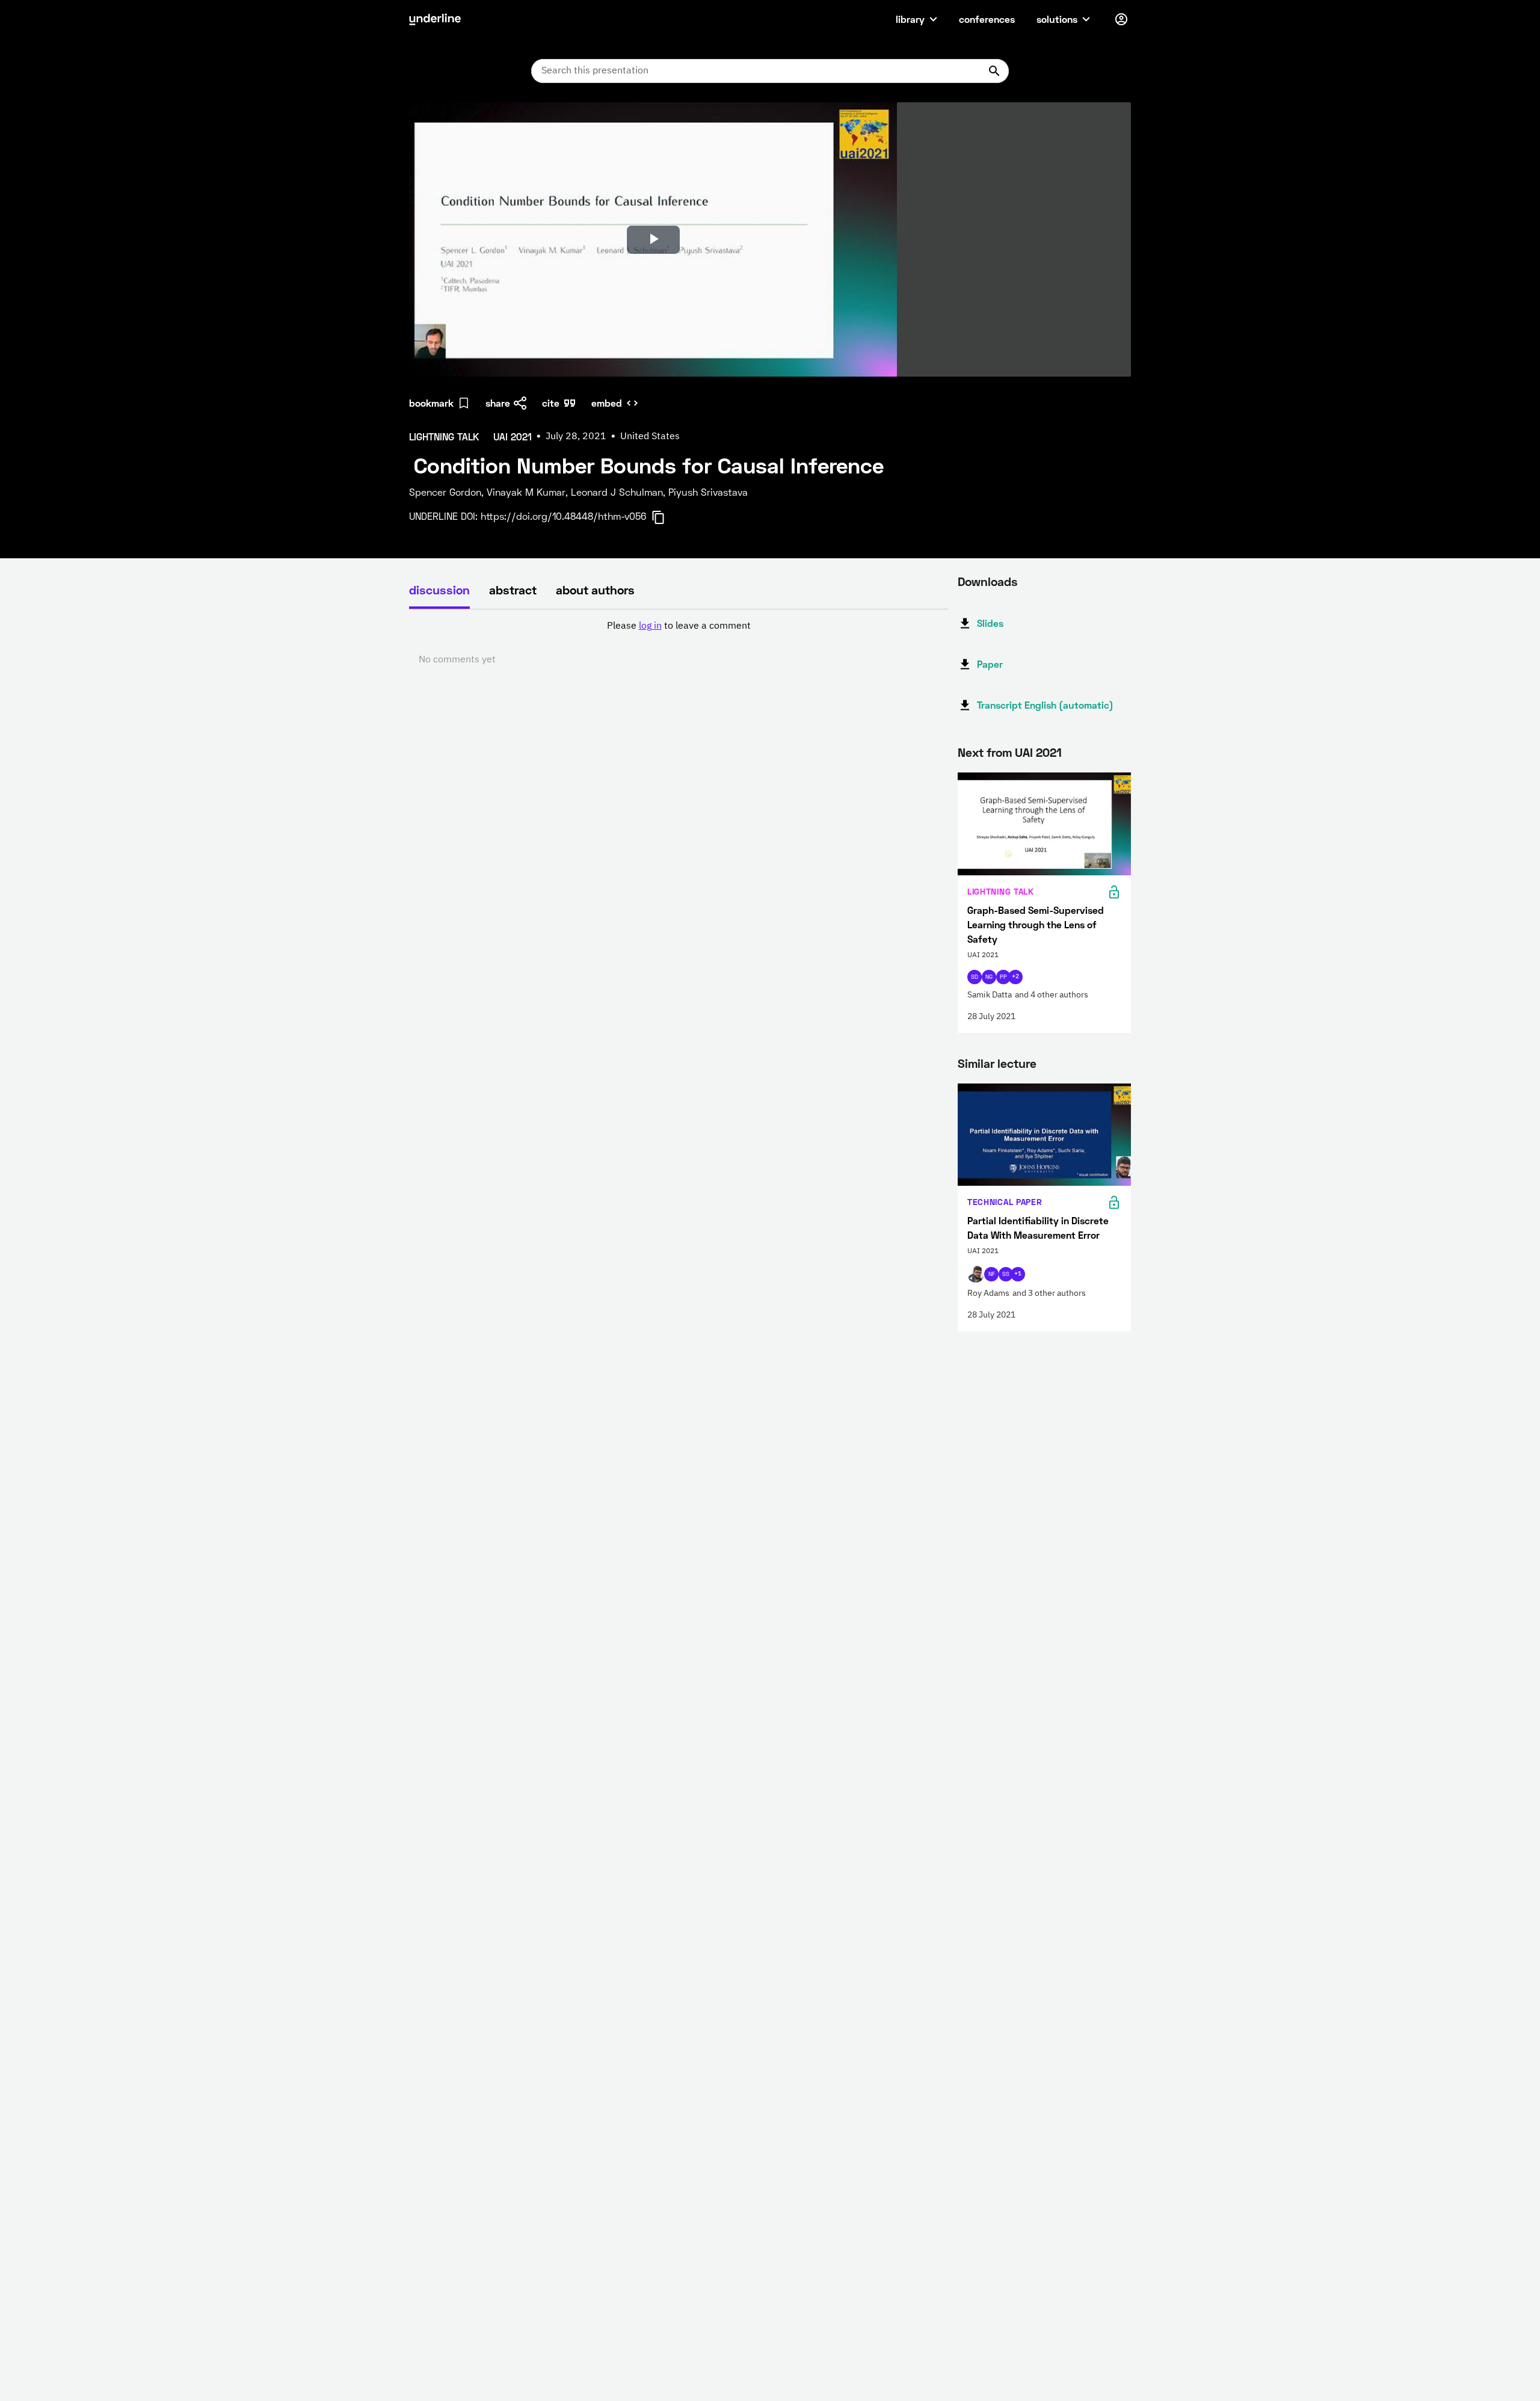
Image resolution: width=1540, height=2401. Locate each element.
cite (551, 403)
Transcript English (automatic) (1045, 705)
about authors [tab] (595, 590)
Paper (990, 664)
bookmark (431, 403)
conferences (987, 19)
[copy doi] (665, 517)
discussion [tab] (439, 590)
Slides (990, 623)
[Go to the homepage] (435, 19)
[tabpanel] (679, 643)
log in (650, 626)
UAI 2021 (1038, 752)
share (498, 403)
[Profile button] (1121, 19)
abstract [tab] (513, 590)
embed (607, 403)
